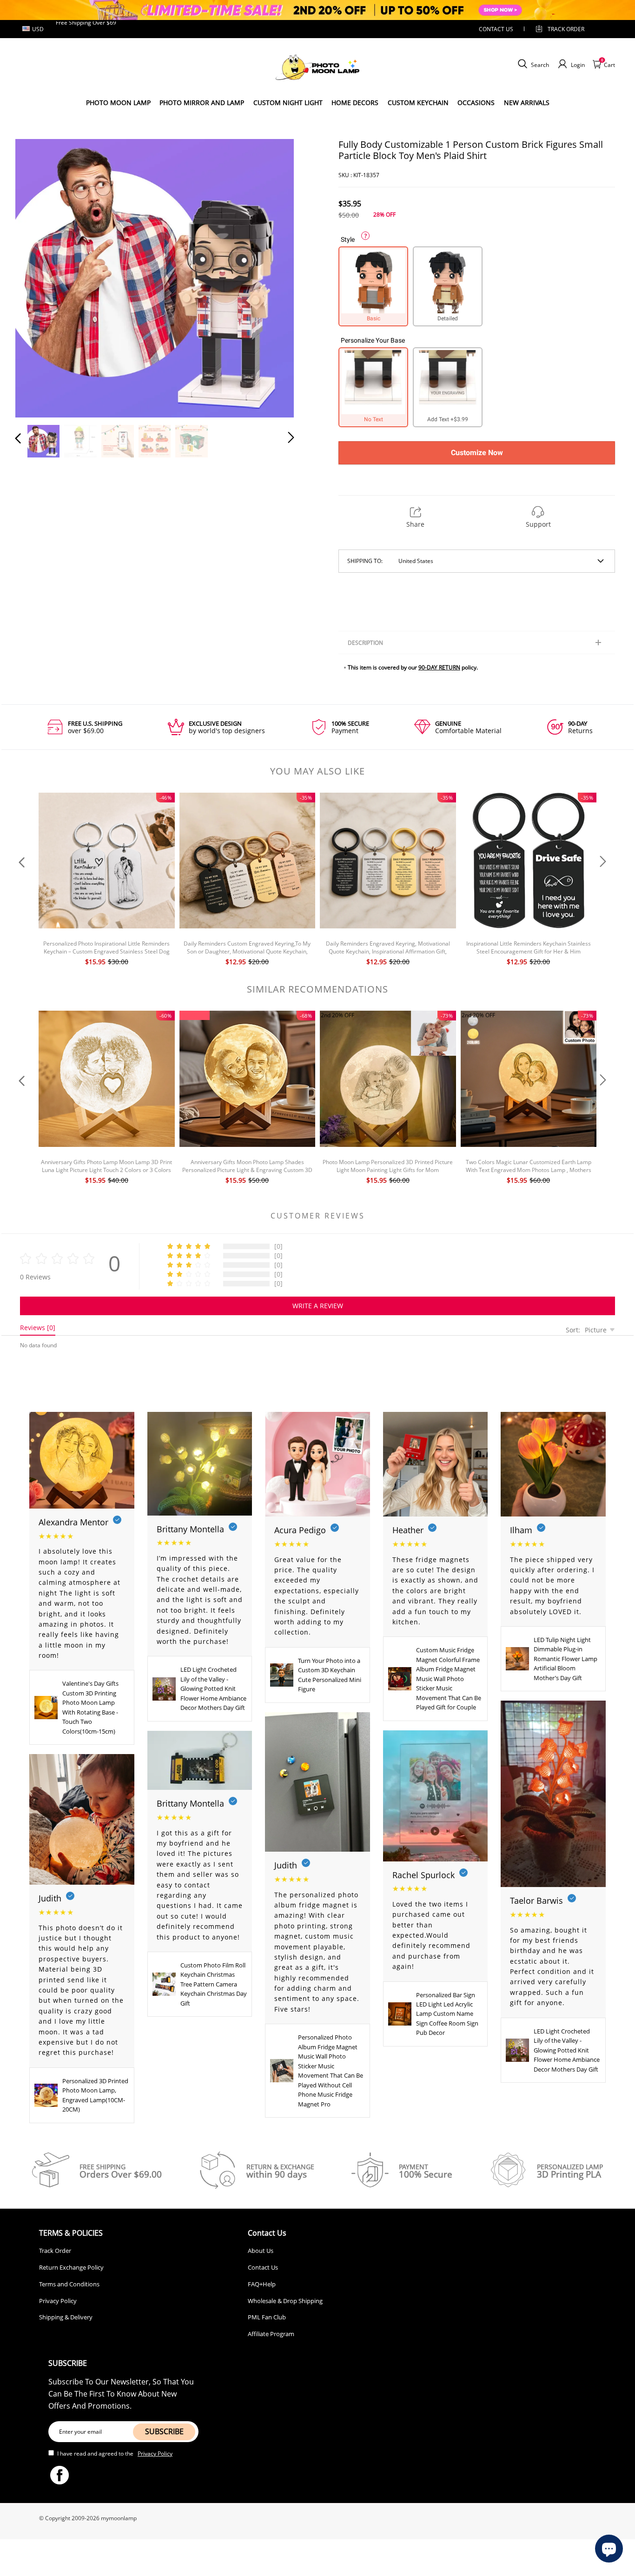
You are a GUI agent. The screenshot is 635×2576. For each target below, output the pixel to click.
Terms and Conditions (69, 2284)
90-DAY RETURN (439, 667)
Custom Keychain (418, 103)
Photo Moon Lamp (118, 103)
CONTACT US (496, 29)
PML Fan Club (267, 2317)
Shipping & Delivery (66, 2317)
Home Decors (355, 103)
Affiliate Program (271, 2334)
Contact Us (263, 2267)
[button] (37, 277)
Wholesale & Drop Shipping (285, 2301)
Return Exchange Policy (71, 2267)
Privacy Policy (58, 2301)
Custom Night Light (288, 103)
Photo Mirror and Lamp (202, 103)
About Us (261, 2251)
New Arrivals (527, 103)
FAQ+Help (262, 2284)
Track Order (566, 29)
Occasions (476, 103)
